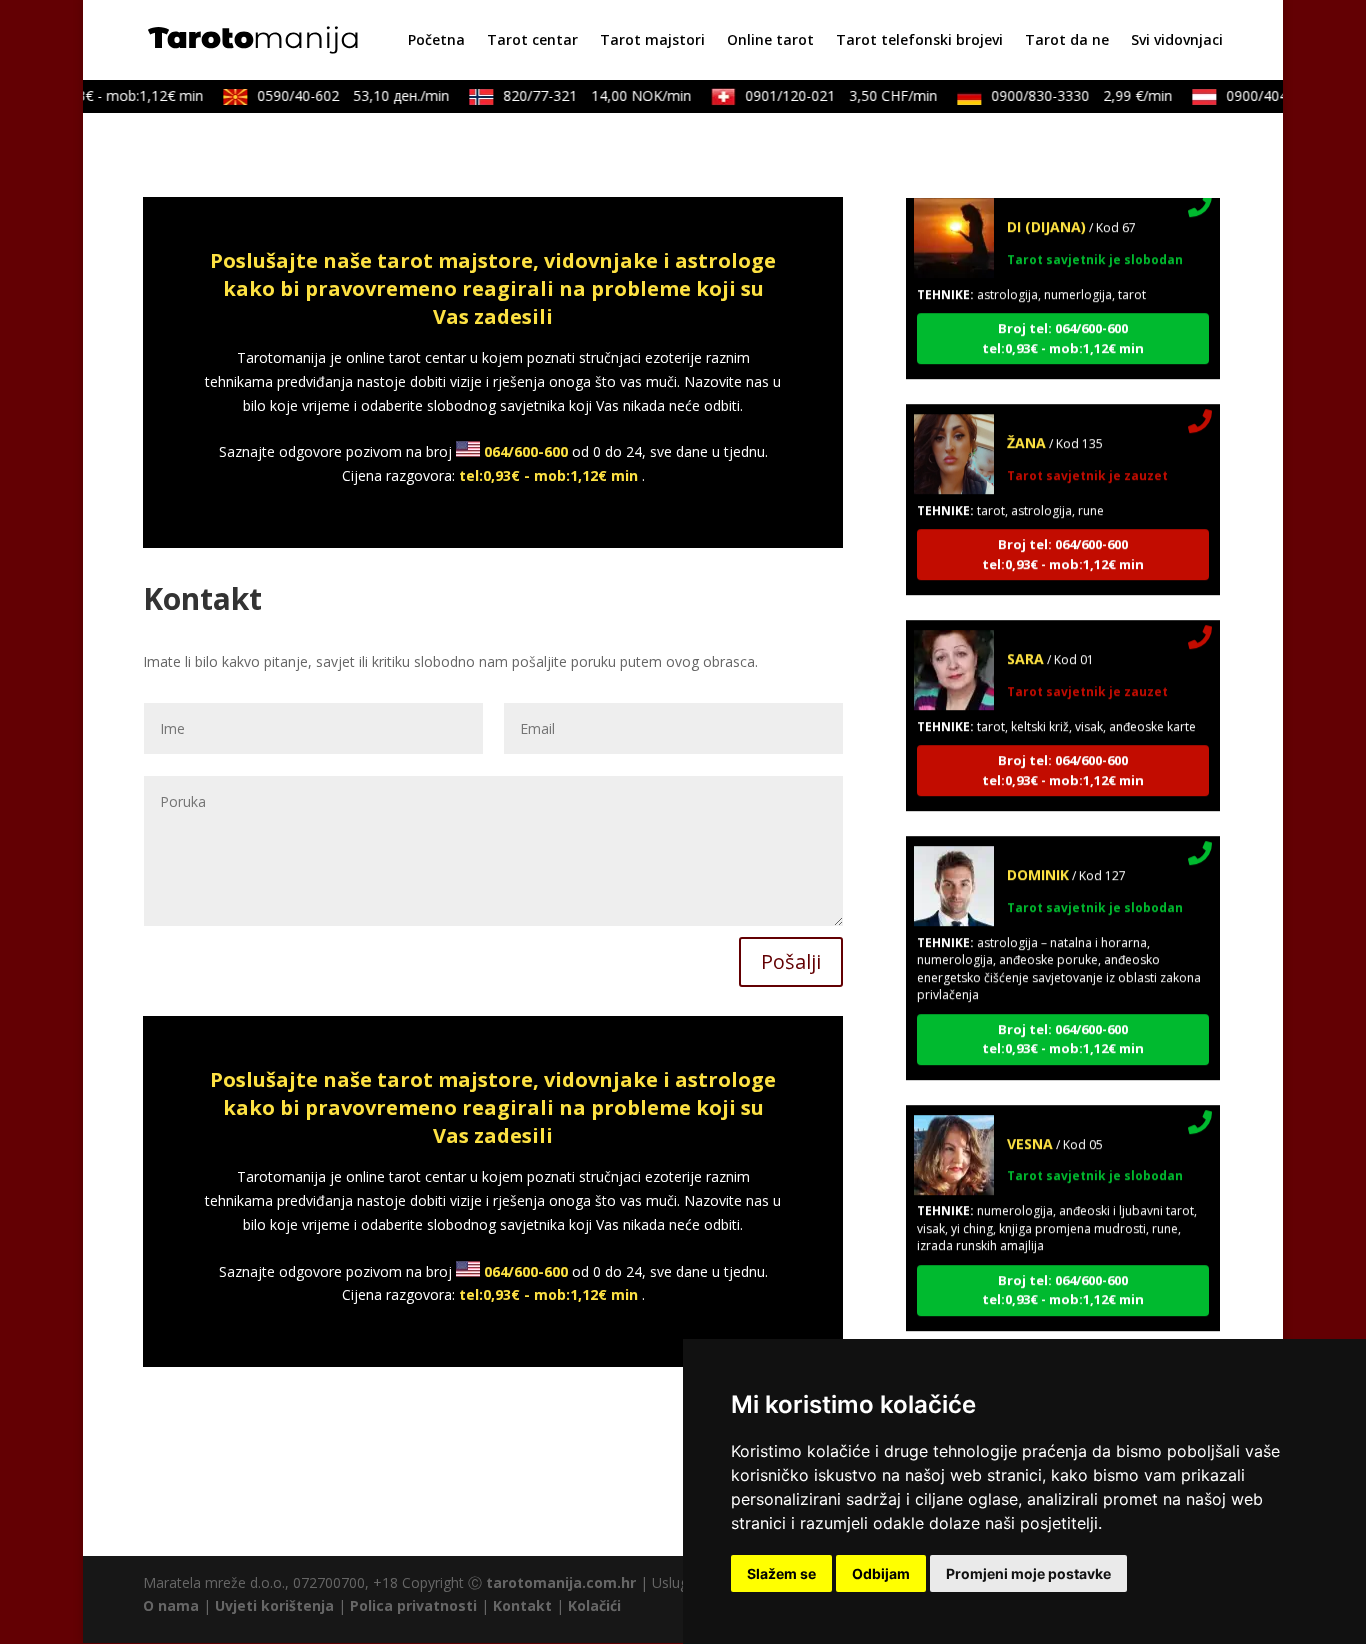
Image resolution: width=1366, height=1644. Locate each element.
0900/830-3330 (1069, 95)
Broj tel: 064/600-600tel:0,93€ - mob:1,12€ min (1063, 323)
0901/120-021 (829, 95)
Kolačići (594, 1605)
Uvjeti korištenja (274, 1605)
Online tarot (770, 41)
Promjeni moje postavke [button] (1028, 1573)
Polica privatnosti (413, 1605)
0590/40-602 (341, 95)
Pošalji (791, 961)
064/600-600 (526, 451)
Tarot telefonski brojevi (919, 41)
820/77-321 (585, 95)
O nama (171, 1605)
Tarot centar (532, 41)
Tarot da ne (1067, 41)
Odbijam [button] (881, 1573)
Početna (436, 41)
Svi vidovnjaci (1177, 41)
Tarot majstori (652, 41)
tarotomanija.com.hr (561, 1582)
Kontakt (522, 1605)
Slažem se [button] (781, 1573)
